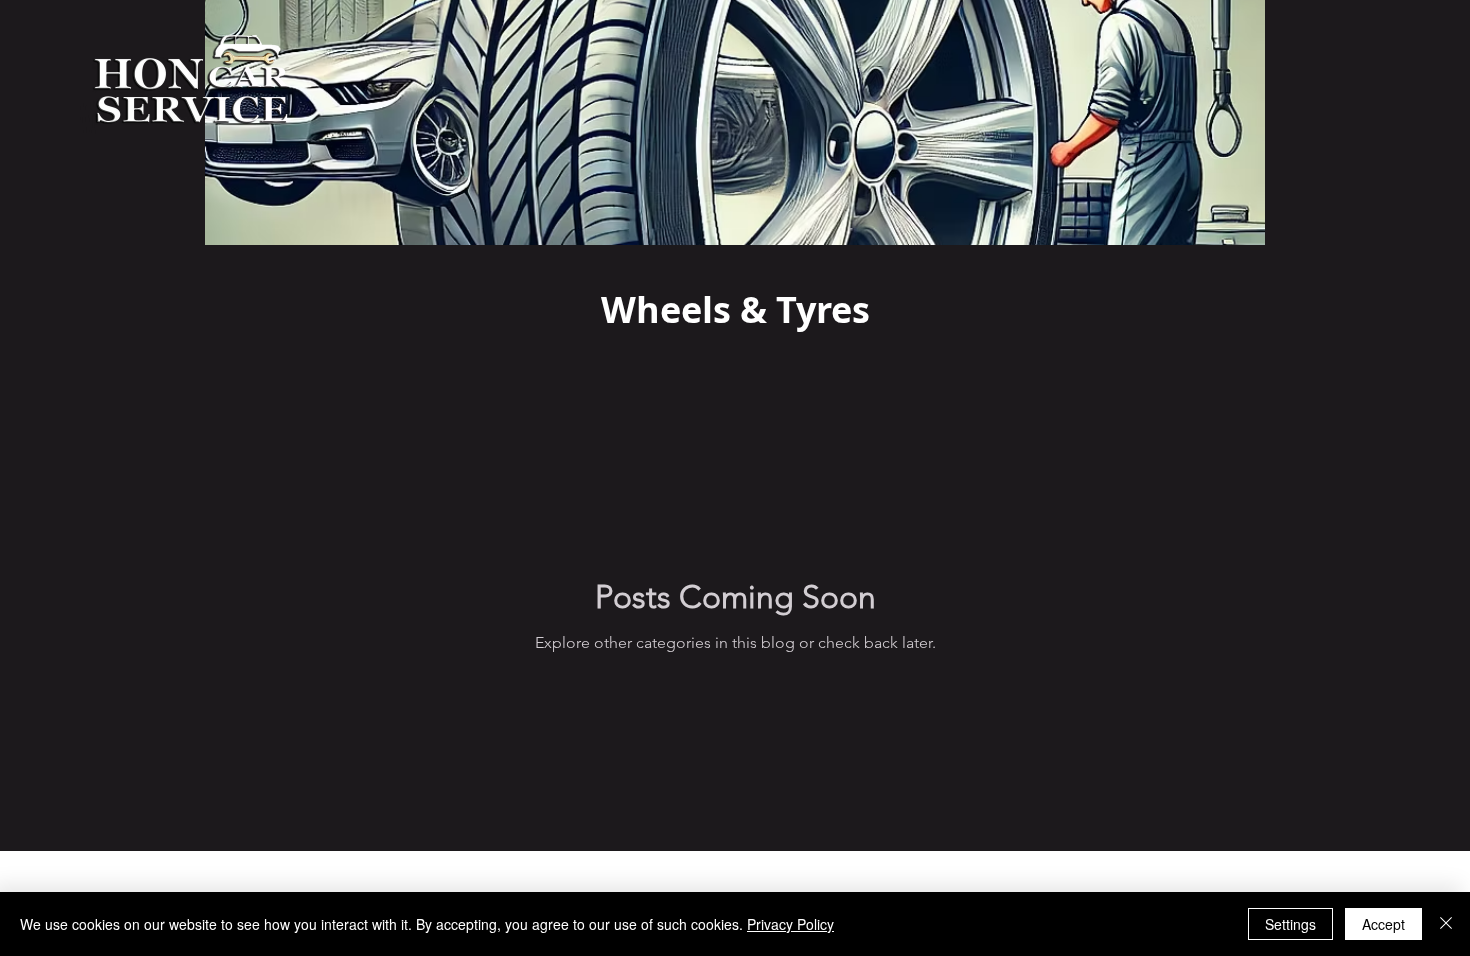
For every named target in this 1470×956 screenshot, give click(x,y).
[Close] (1446, 924)
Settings (1290, 924)
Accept (1383, 924)
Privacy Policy (790, 924)
